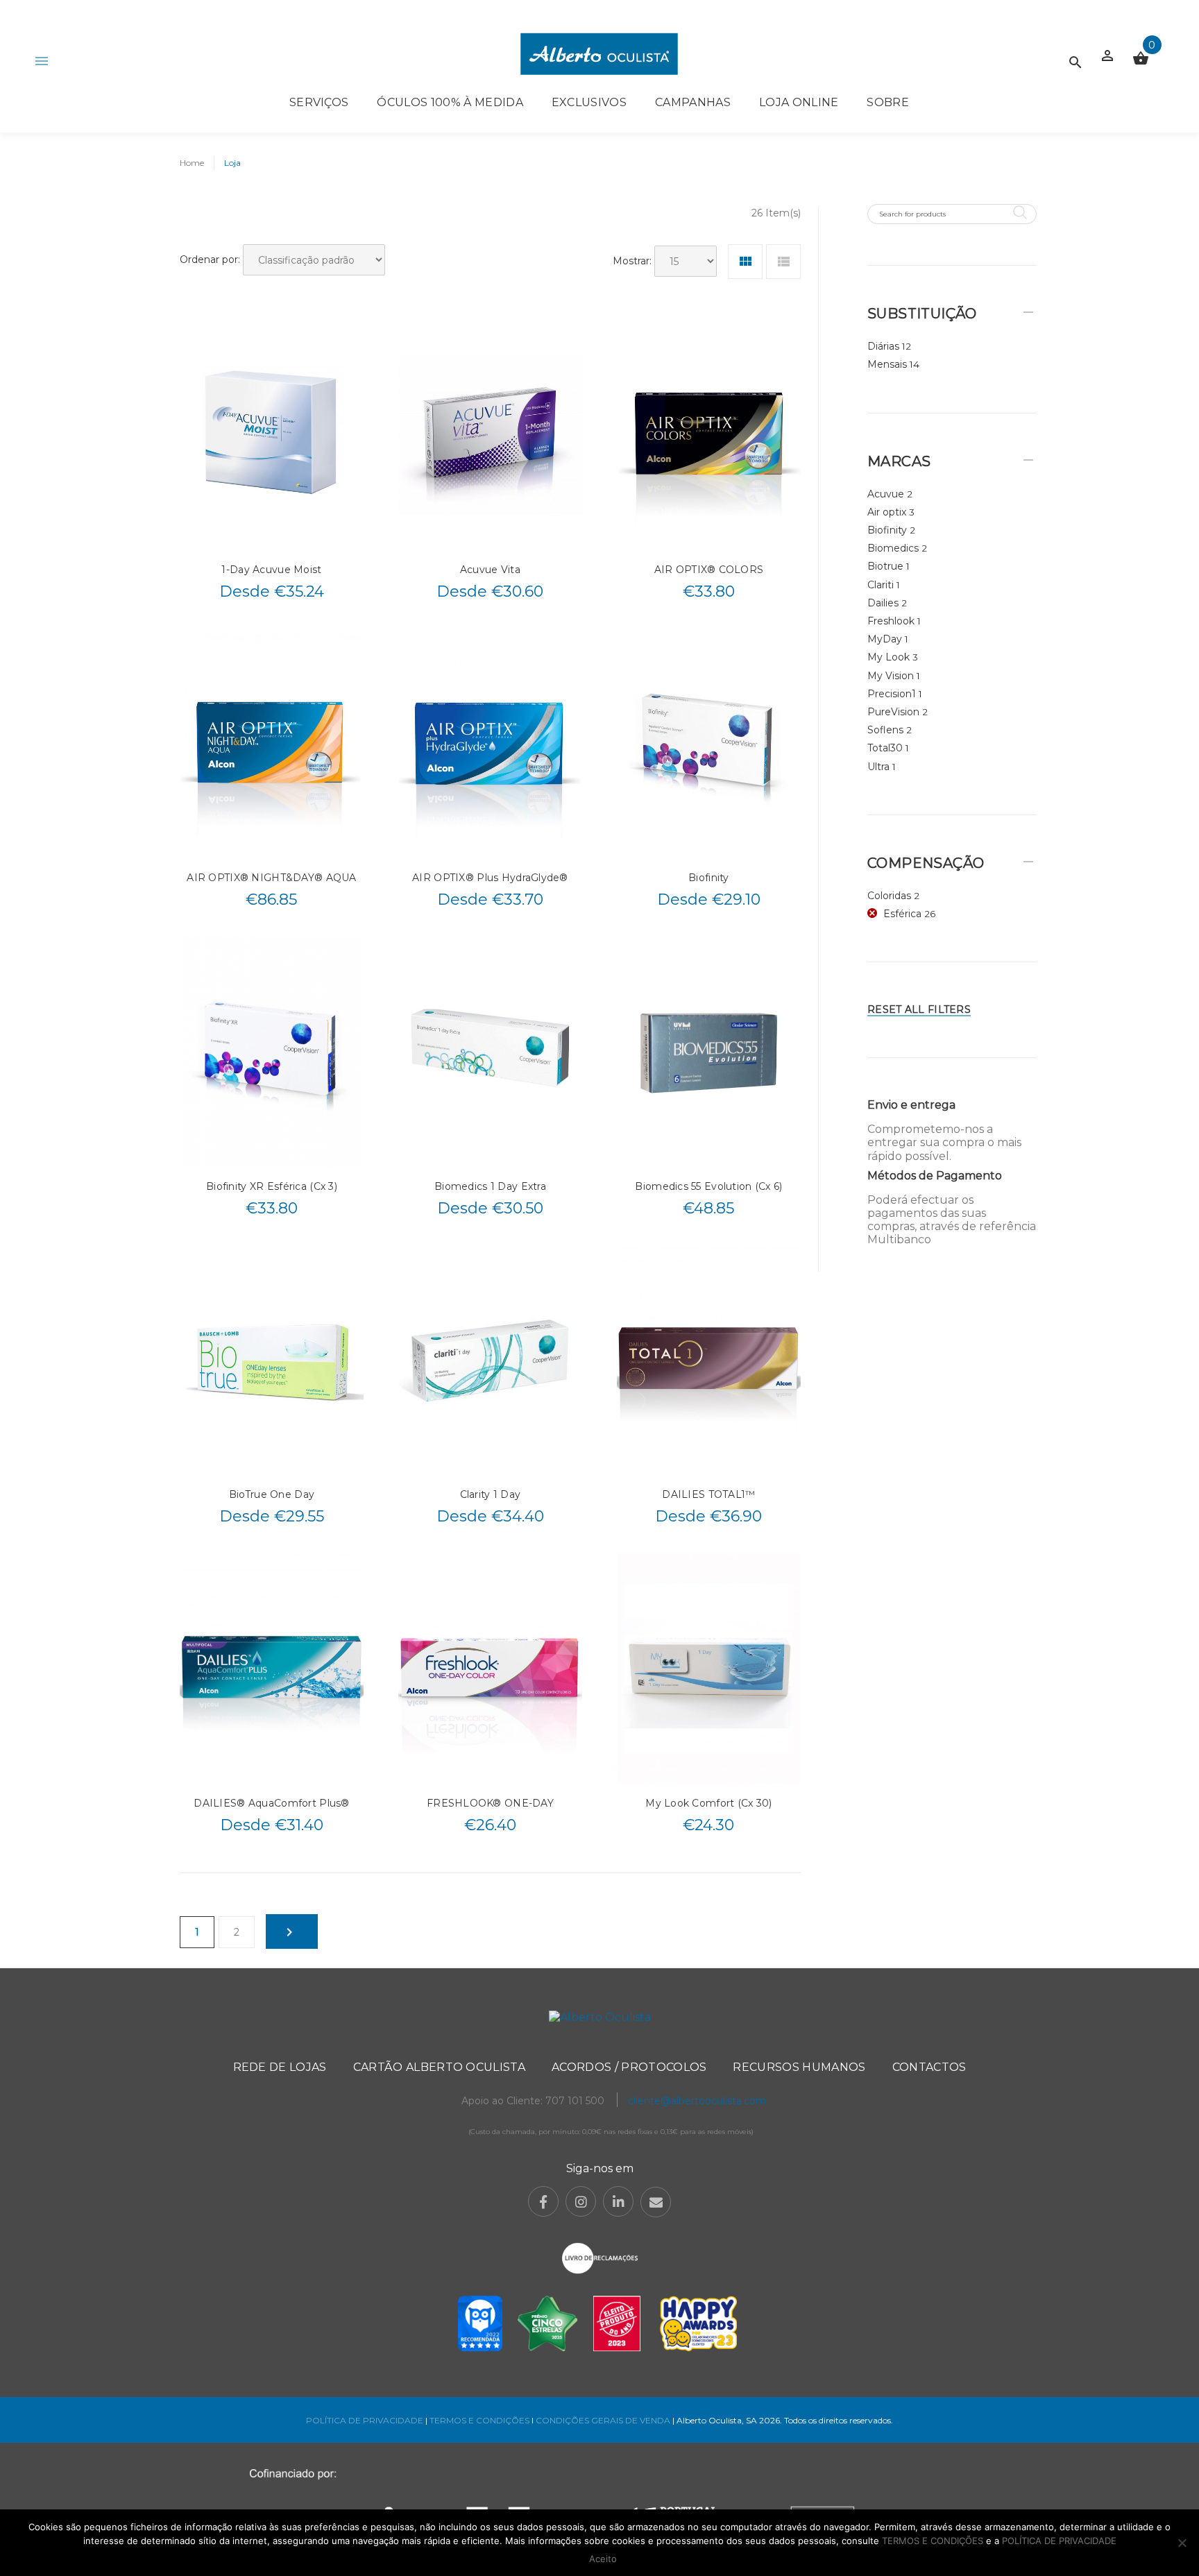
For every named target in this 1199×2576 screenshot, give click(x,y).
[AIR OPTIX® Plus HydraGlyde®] (490, 743)
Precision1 (892, 694)
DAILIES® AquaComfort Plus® (271, 1803)
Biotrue (885, 566)
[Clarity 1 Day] (490, 1360)
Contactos (929, 2067)
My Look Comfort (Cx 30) (708, 1803)
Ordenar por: (210, 259)
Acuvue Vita (490, 570)
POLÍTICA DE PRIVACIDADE (365, 2420)
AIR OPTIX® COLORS (709, 570)
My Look (888, 657)
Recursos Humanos (799, 2067)
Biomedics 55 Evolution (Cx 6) (708, 1186)
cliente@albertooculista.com (697, 2101)
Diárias (883, 346)
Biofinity (709, 878)
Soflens (885, 730)
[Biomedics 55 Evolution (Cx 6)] (709, 1051)
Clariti (881, 585)
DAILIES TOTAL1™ (708, 1494)
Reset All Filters (919, 1009)
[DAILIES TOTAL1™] (709, 1360)
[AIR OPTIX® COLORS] (709, 434)
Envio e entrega (911, 1105)
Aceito (603, 2559)
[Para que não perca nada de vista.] (599, 54)
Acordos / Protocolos (629, 2067)
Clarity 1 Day (491, 1494)
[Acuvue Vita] (490, 434)
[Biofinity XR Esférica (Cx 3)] (272, 1051)
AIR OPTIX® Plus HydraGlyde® (490, 878)
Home (192, 163)
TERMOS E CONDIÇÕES (479, 2420)
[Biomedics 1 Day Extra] (490, 1051)
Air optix (887, 512)
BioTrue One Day (272, 1494)
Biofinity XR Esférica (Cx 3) (272, 1186)
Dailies (883, 603)
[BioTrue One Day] (272, 1360)
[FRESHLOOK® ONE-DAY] (490, 1668)
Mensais (887, 364)
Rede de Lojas (280, 2067)
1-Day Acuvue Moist (271, 570)
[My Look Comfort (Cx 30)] (709, 1668)
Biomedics (893, 548)
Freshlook (891, 621)
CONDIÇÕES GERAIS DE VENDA (604, 2420)
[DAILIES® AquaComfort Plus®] (272, 1668)
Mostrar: (632, 261)
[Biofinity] (709, 743)
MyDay (885, 639)
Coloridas (889, 896)
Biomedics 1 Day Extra (490, 1186)
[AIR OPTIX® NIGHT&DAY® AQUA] (272, 743)
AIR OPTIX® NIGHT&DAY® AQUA (271, 878)
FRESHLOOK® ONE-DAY (490, 1803)
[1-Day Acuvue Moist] (272, 434)
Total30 (885, 748)
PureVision (893, 712)
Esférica (902, 914)
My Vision (891, 676)
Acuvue (886, 494)
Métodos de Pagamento (935, 1176)
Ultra (878, 767)
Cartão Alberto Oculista (439, 2067)
